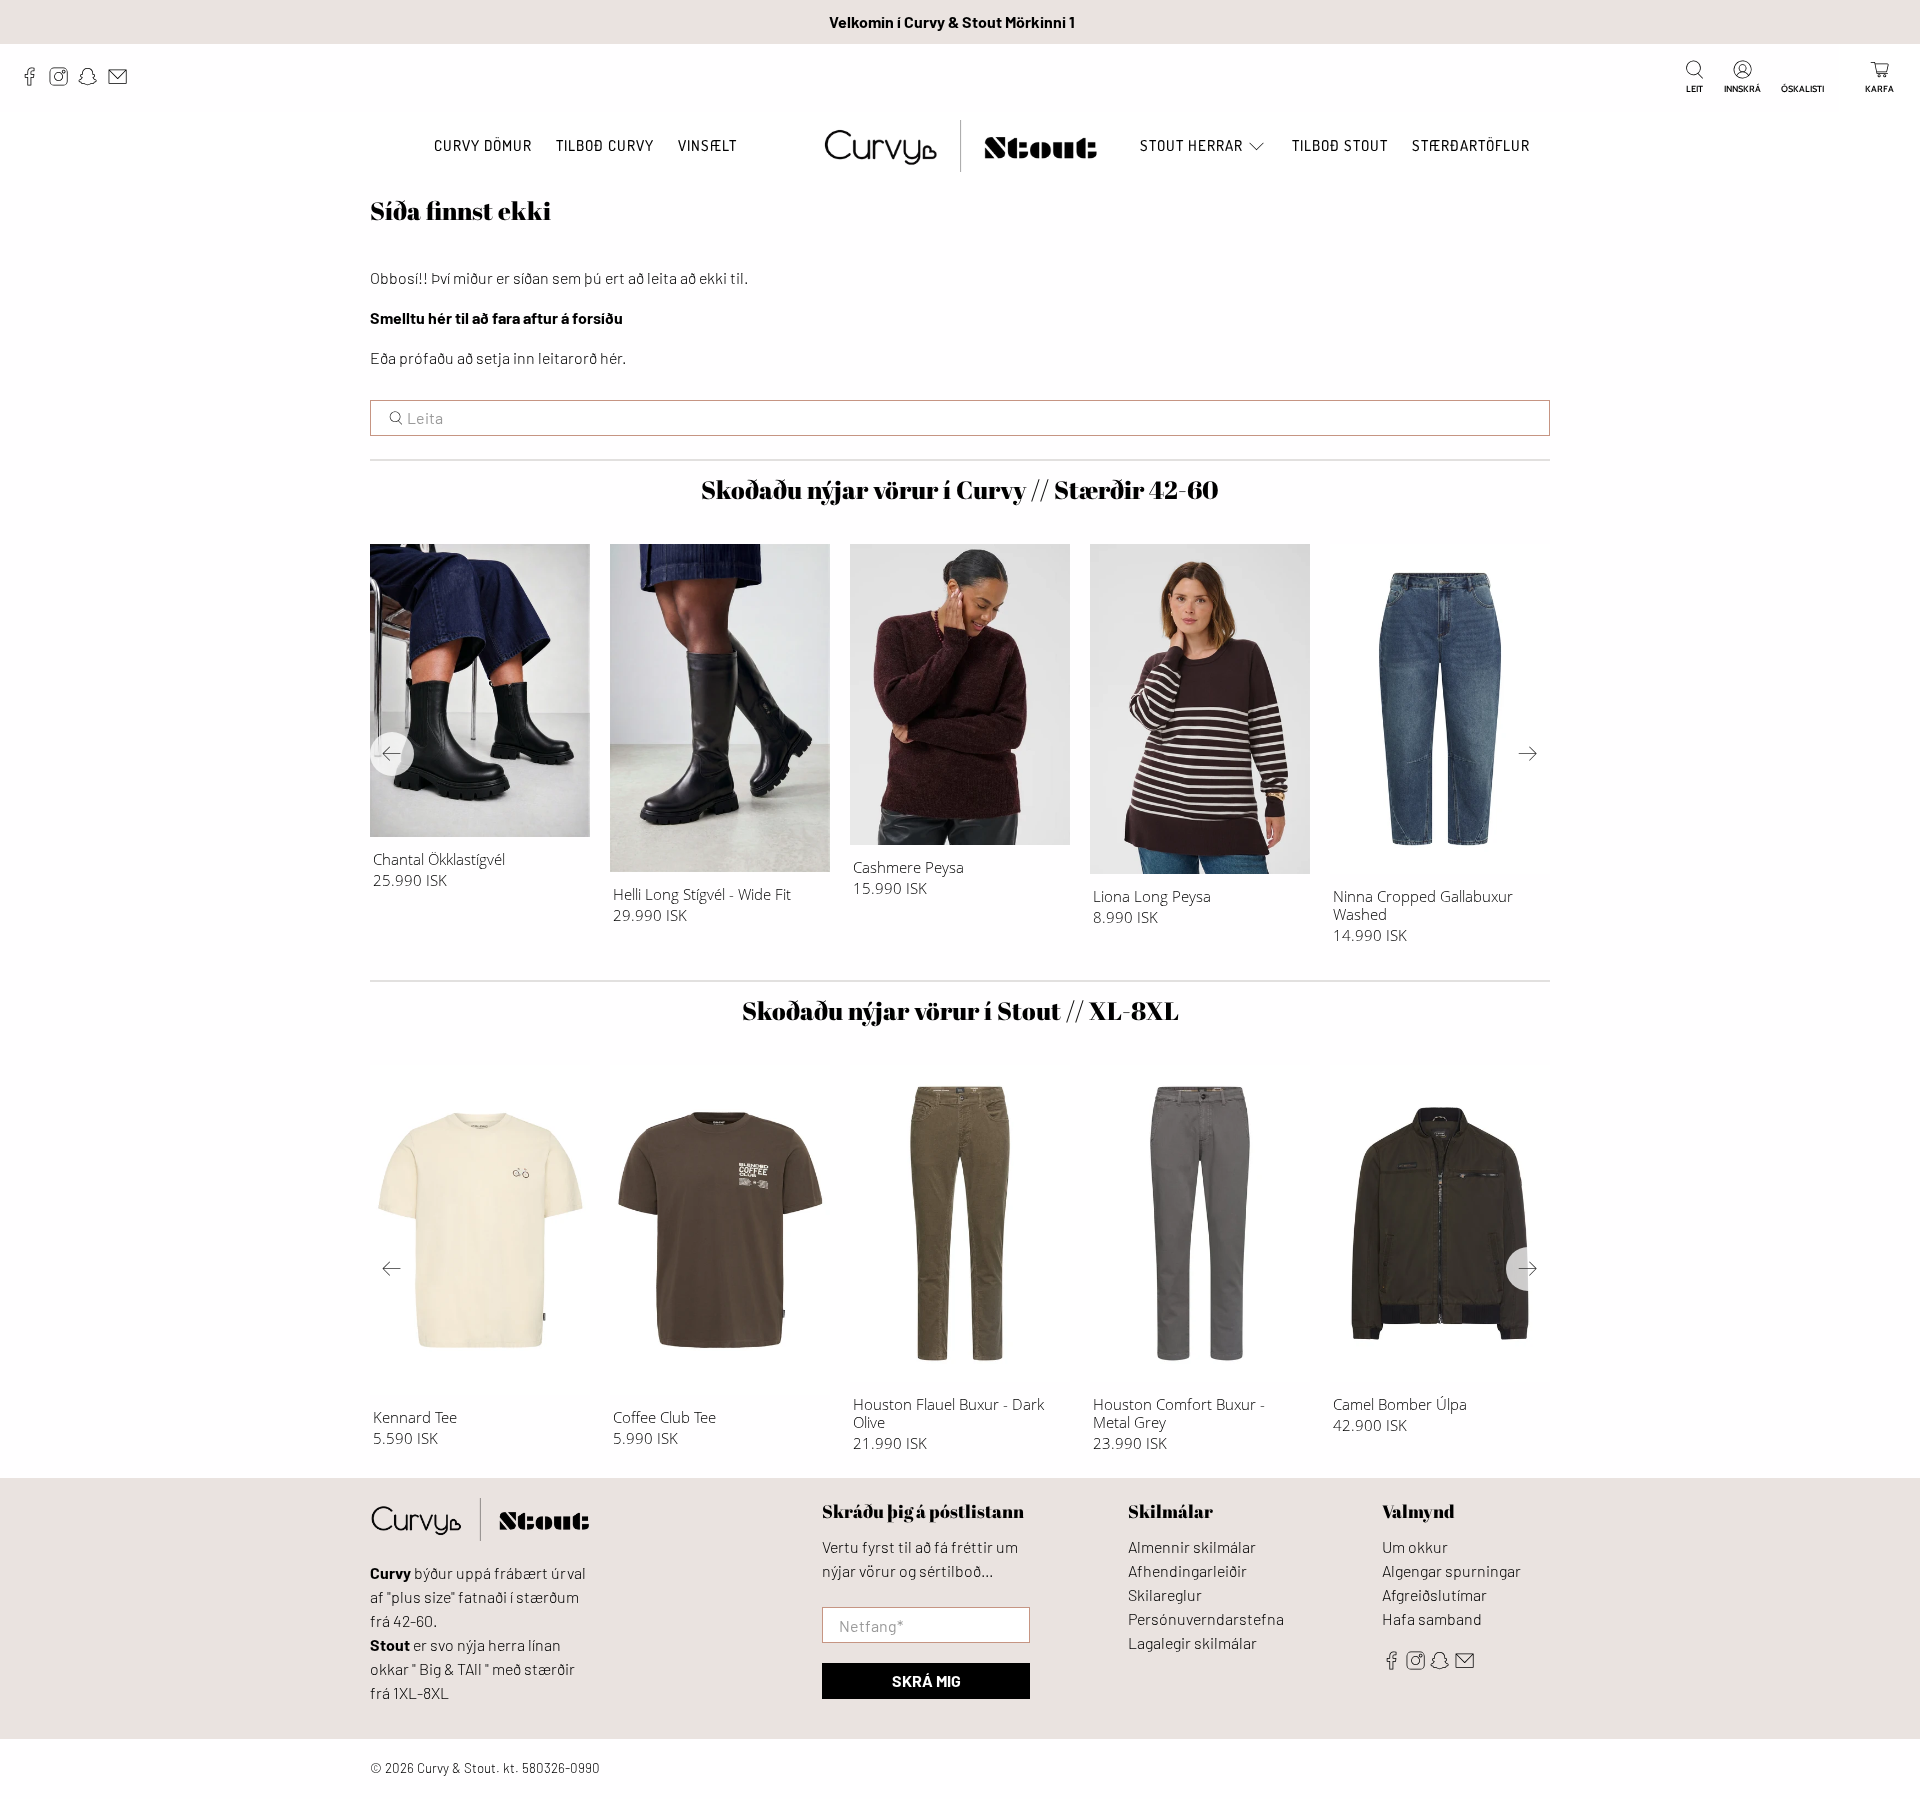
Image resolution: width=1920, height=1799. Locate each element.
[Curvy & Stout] (960, 146)
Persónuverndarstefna (1206, 1618)
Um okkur (1415, 1546)
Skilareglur (1165, 1594)
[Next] (1528, 754)
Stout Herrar (1191, 145)
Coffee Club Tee (664, 1416)
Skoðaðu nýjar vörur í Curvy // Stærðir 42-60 (960, 489)
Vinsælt (707, 145)
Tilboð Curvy (605, 145)
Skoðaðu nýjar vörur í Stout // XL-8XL (960, 1010)
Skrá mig (926, 1680)
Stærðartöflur (1471, 145)
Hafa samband (1432, 1618)
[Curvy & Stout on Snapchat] (92, 81)
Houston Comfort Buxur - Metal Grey (1179, 1412)
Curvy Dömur (483, 145)
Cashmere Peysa (908, 866)
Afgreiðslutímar (1434, 1594)
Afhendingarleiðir (1187, 1570)
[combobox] (960, 418)
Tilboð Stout (1340, 145)
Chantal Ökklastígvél (439, 858)
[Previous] (392, 754)
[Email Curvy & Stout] (122, 81)
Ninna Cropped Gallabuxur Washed (1423, 904)
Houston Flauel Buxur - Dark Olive (948, 1412)
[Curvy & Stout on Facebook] (34, 81)
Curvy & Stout (456, 1768)
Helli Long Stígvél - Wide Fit (702, 893)
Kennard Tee (415, 1416)
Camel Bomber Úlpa (1400, 1403)
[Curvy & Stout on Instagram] (63, 81)
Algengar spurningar (1451, 1570)
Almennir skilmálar (1192, 1546)
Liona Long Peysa (1152, 895)
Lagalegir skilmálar (1192, 1642)
